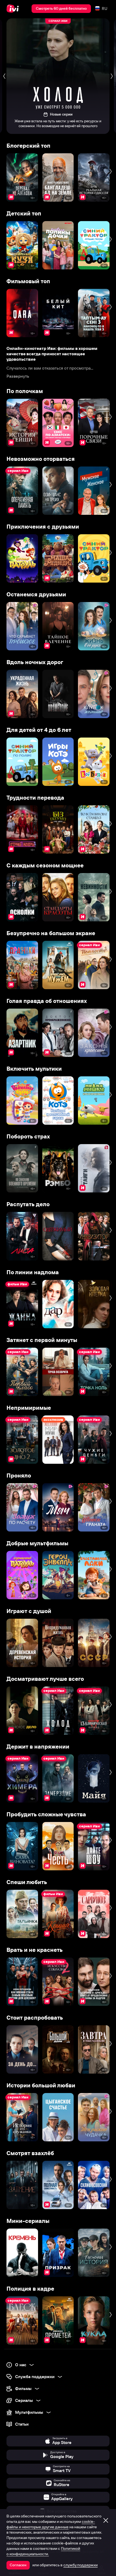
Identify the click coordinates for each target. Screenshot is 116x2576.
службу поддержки (81, 2565)
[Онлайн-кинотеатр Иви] (14, 9)
